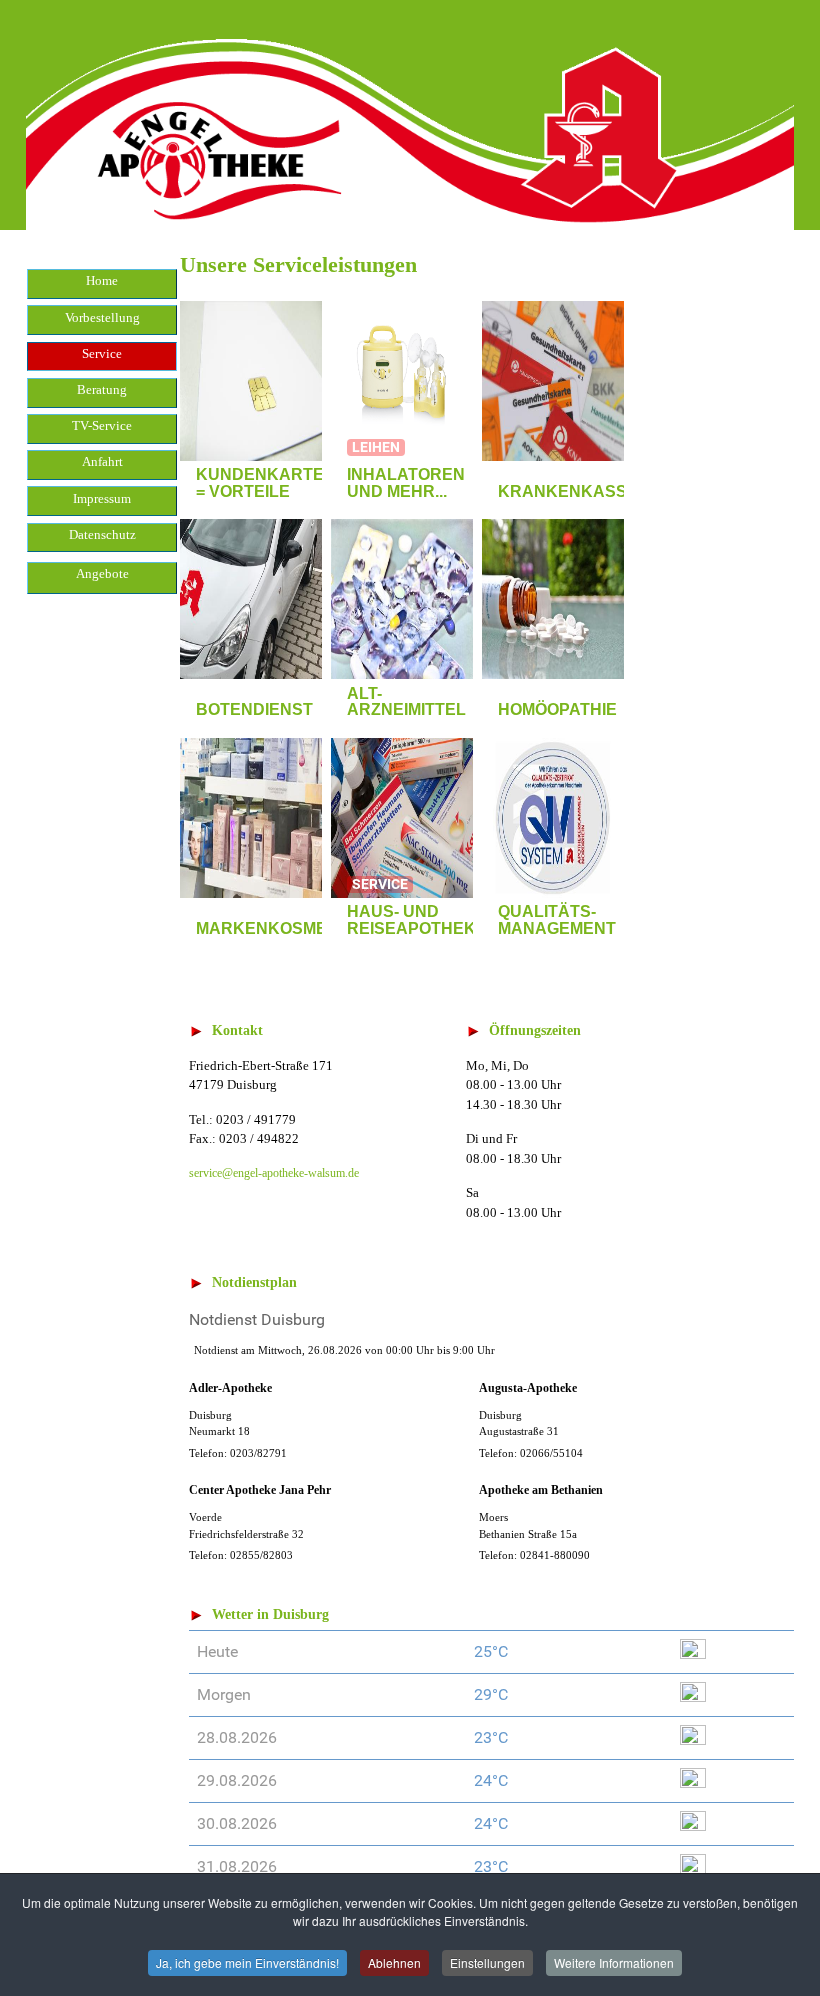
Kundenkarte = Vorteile (260, 483)
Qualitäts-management (557, 920)
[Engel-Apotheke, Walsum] (410, 113)
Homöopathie (557, 709)
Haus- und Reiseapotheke (417, 920)
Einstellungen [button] (487, 1962)
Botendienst (254, 709)
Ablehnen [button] (394, 1962)
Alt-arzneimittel (406, 702)
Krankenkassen (574, 491)
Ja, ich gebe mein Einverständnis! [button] (247, 1962)
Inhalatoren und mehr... (406, 483)
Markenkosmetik (274, 928)
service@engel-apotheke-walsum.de (274, 1173)
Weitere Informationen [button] (614, 1962)
